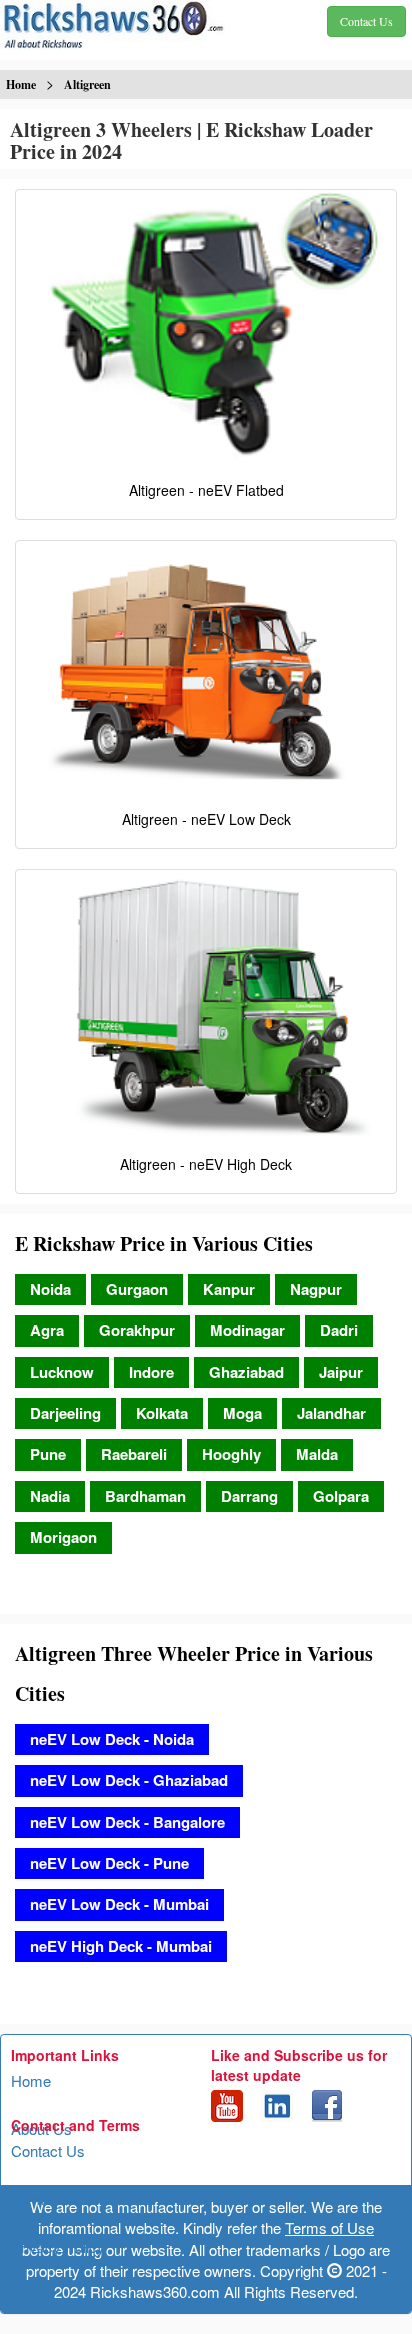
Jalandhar (331, 1413)
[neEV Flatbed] (206, 330)
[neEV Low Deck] (206, 670)
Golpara (341, 1496)
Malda (317, 1454)
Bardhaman (145, 1496)
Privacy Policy (58, 2246)
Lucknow (62, 1372)
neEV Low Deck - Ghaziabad (129, 1780)
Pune (48, 1454)
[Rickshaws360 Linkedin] (277, 2103)
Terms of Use (55, 2198)
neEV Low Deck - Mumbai (119, 1904)
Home (31, 2080)
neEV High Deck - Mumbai (121, 1946)
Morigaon (63, 1537)
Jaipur (341, 1372)
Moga (242, 1413)
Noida (50, 1289)
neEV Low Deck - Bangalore (127, 1822)
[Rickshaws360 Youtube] (227, 2103)
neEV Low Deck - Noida (112, 1739)
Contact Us (48, 2150)
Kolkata (162, 1413)
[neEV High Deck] (206, 1007)
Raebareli (134, 1454)
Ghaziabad (246, 1372)
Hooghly (231, 1454)
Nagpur (316, 1289)
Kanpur (229, 1289)
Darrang (249, 1496)
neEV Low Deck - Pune (109, 1863)
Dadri (339, 1330)
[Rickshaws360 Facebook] (327, 2103)
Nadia (50, 1496)
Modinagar (247, 1330)
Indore (151, 1372)
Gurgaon (137, 1289)
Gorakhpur (137, 1330)
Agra (47, 1330)
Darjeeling (65, 1413)
